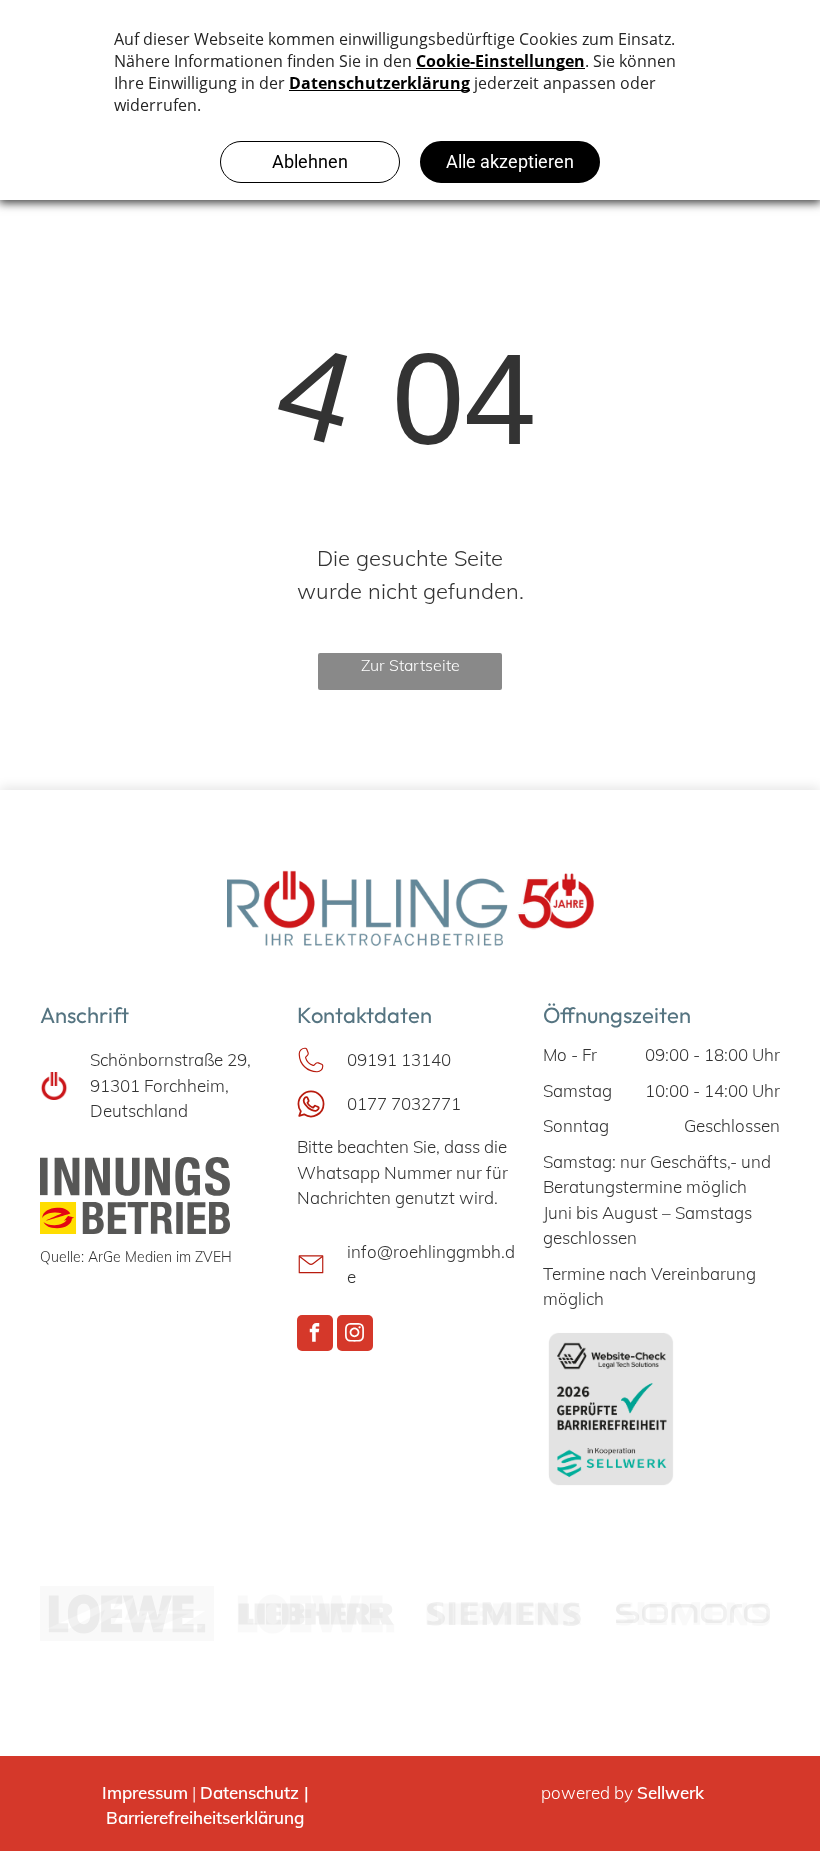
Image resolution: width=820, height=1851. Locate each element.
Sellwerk (670, 1792)
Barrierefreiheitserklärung (205, 1817)
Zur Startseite (410, 665)
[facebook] (315, 1335)
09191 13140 (399, 1059)
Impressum (145, 1792)
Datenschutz (249, 1792)
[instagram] (355, 1335)
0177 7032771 (404, 1103)
